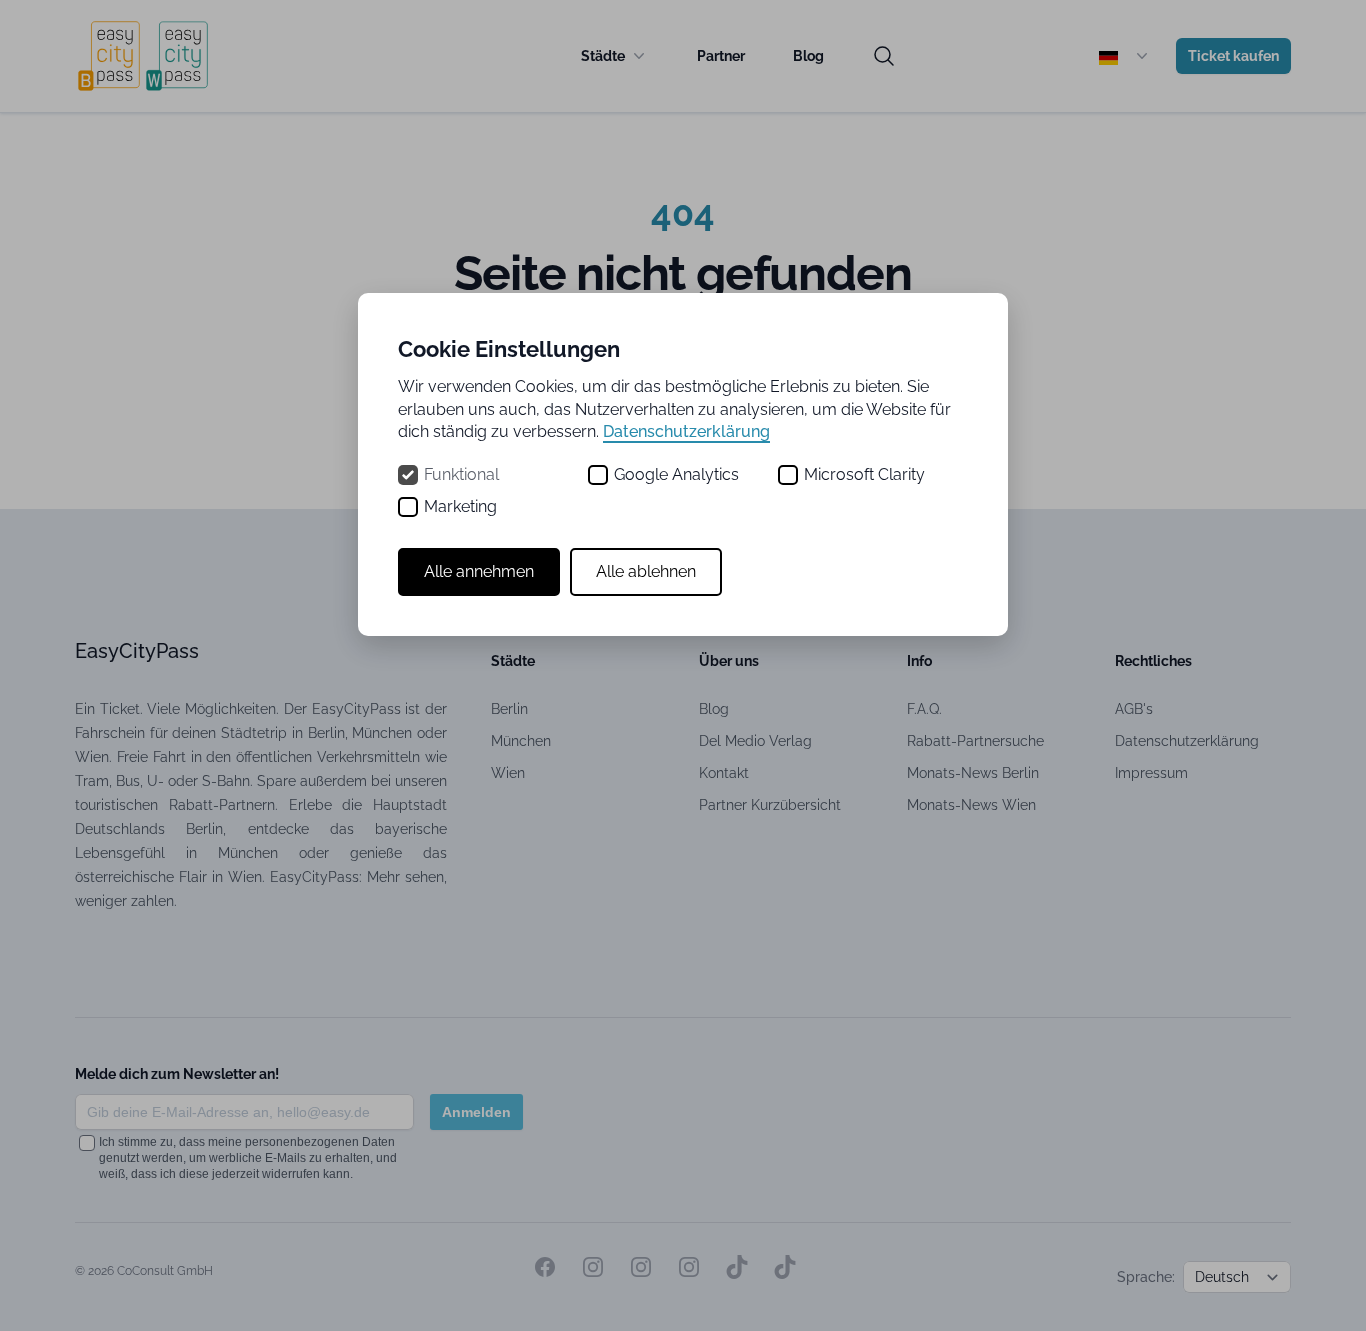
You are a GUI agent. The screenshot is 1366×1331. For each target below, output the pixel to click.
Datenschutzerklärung (686, 431)
